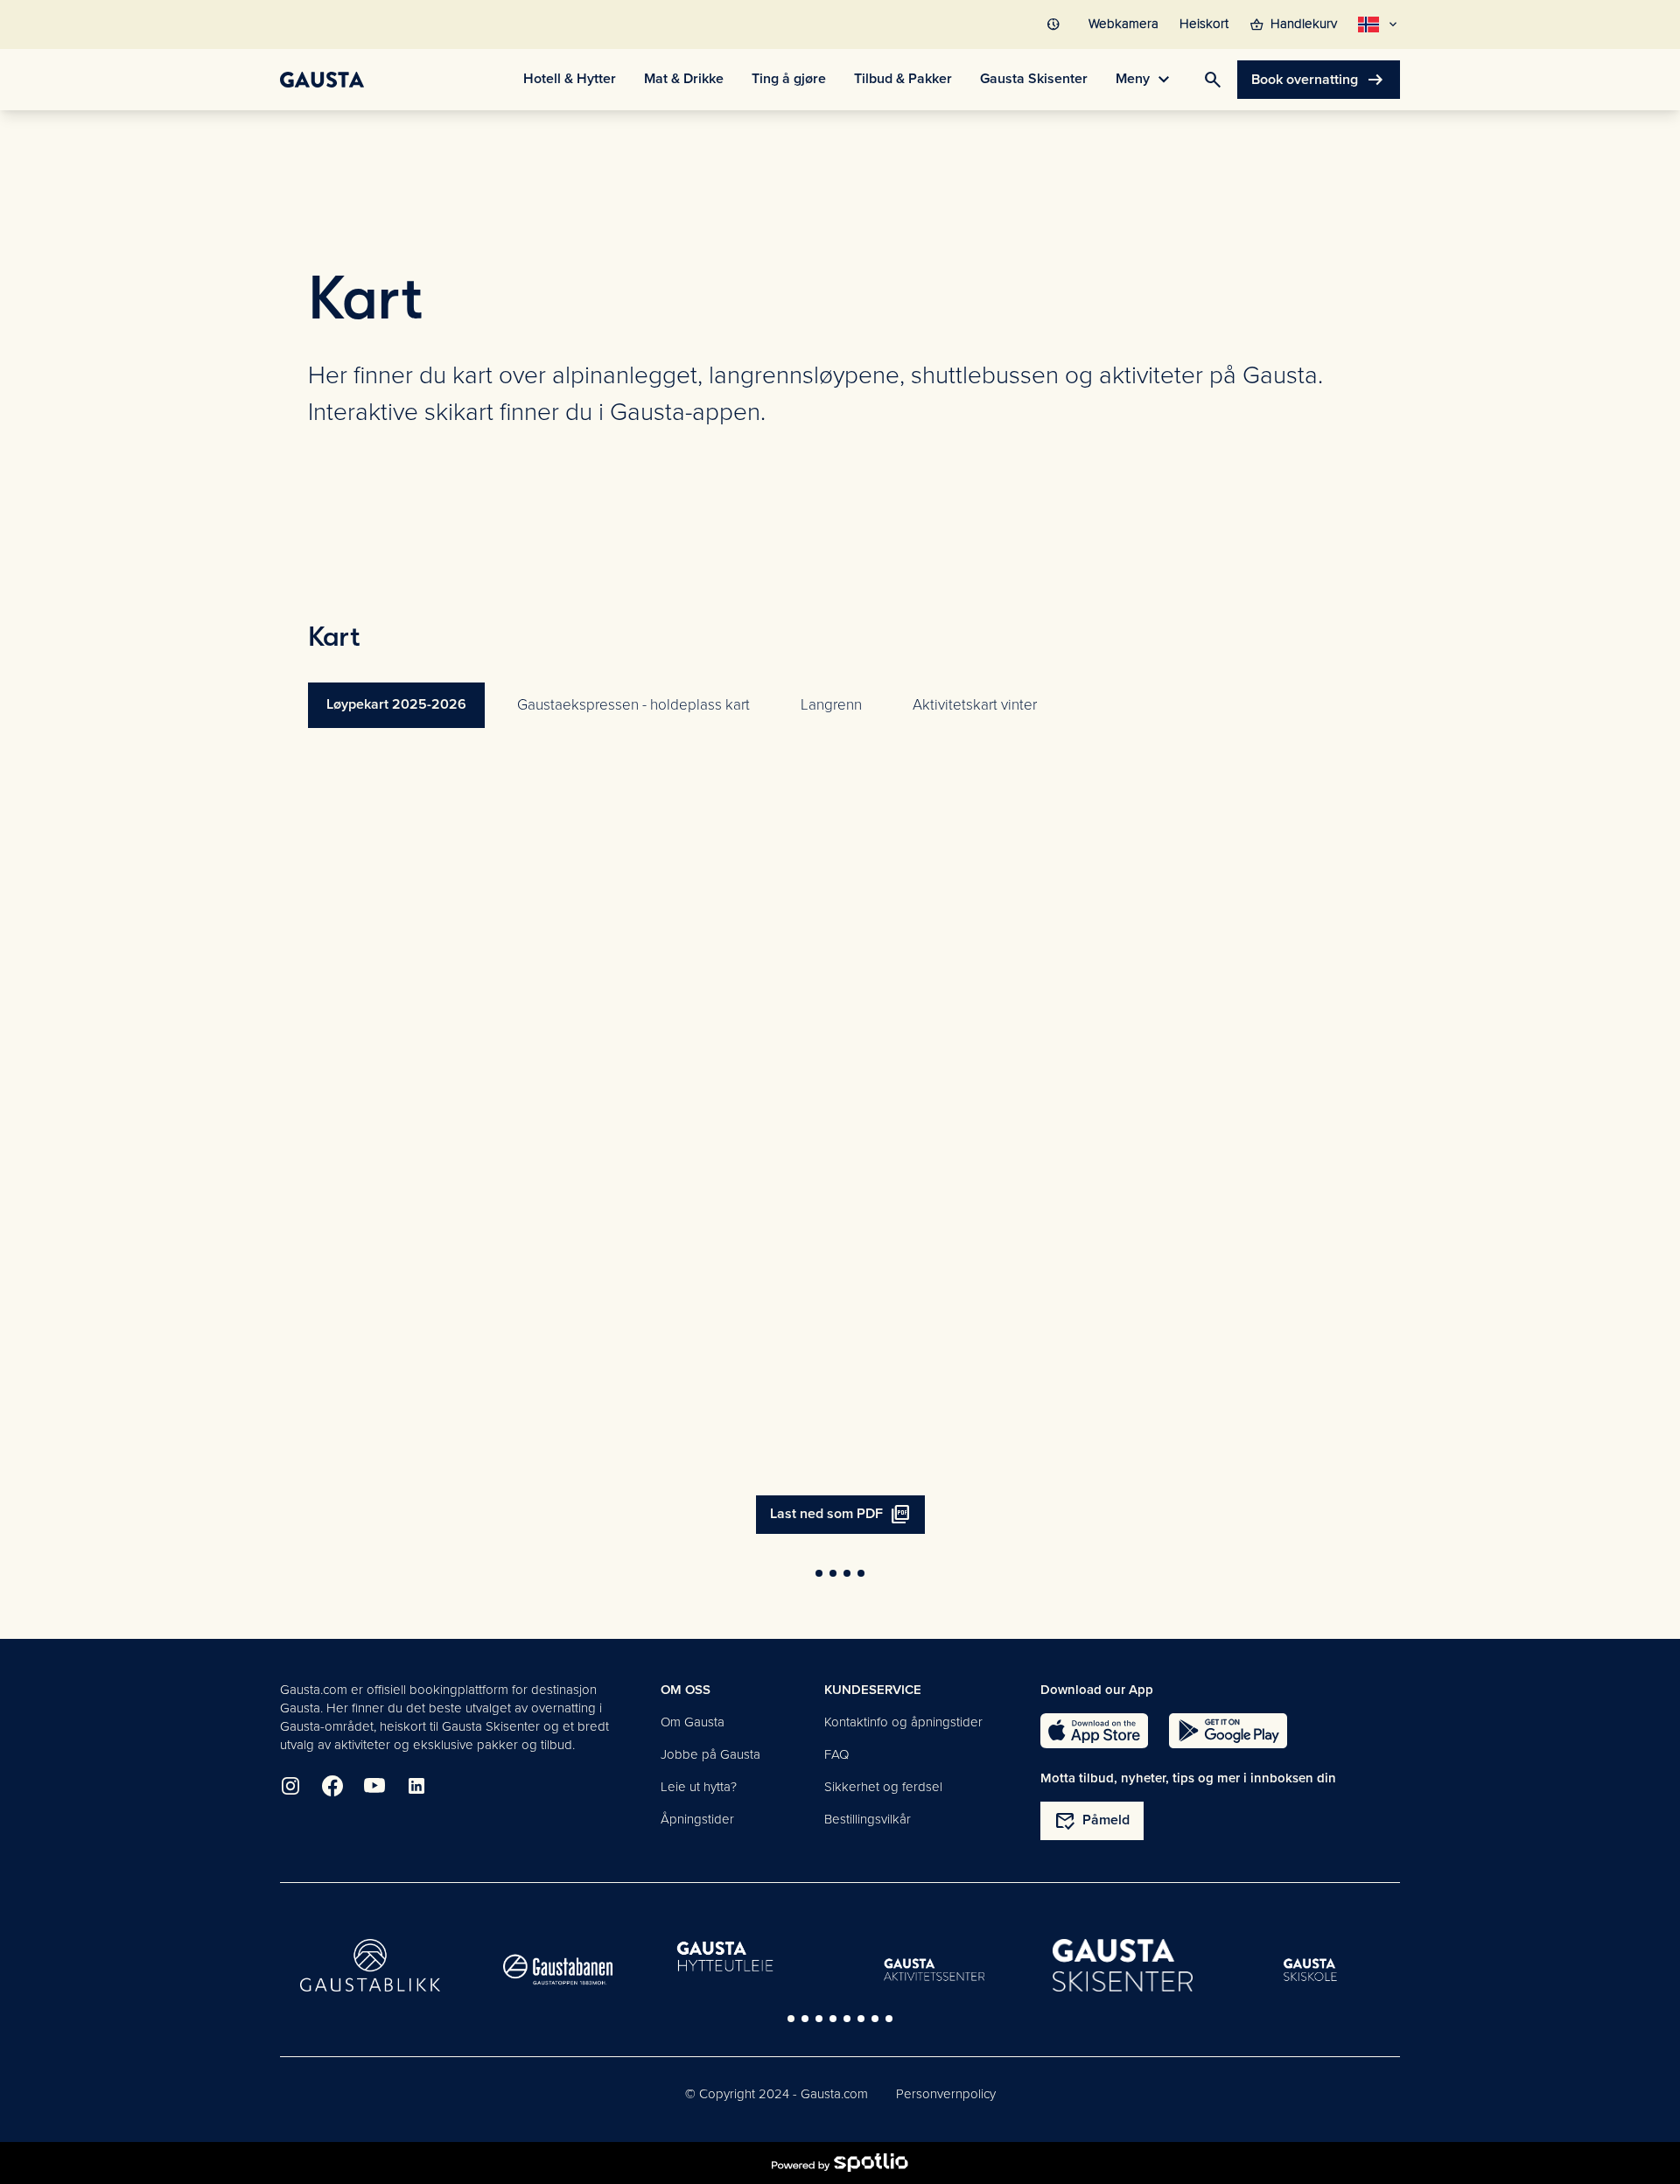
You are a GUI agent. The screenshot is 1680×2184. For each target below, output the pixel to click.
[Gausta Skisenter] (1123, 1966)
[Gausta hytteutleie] (746, 1958)
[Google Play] (1228, 1731)
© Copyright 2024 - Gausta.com (777, 2094)
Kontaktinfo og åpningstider (903, 1722)
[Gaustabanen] (558, 1970)
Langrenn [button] (831, 705)
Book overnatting (1319, 80)
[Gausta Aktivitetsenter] (934, 1970)
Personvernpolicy (946, 2094)
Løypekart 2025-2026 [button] (396, 704)
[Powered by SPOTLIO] (840, 2163)
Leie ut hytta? (699, 1787)
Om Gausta (693, 1722)
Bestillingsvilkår (868, 1819)
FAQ (836, 1754)
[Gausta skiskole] (1311, 1970)
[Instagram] (290, 1786)
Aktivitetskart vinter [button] (975, 705)
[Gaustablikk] (370, 1965)
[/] (322, 80)
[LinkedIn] (416, 1786)
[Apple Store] (1094, 1731)
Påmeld (1092, 1821)
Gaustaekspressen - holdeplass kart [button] (633, 705)
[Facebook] (332, 1786)
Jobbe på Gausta (710, 1754)
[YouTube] (374, 1786)
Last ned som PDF (840, 1515)
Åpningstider (697, 1819)
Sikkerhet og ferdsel (883, 1787)
